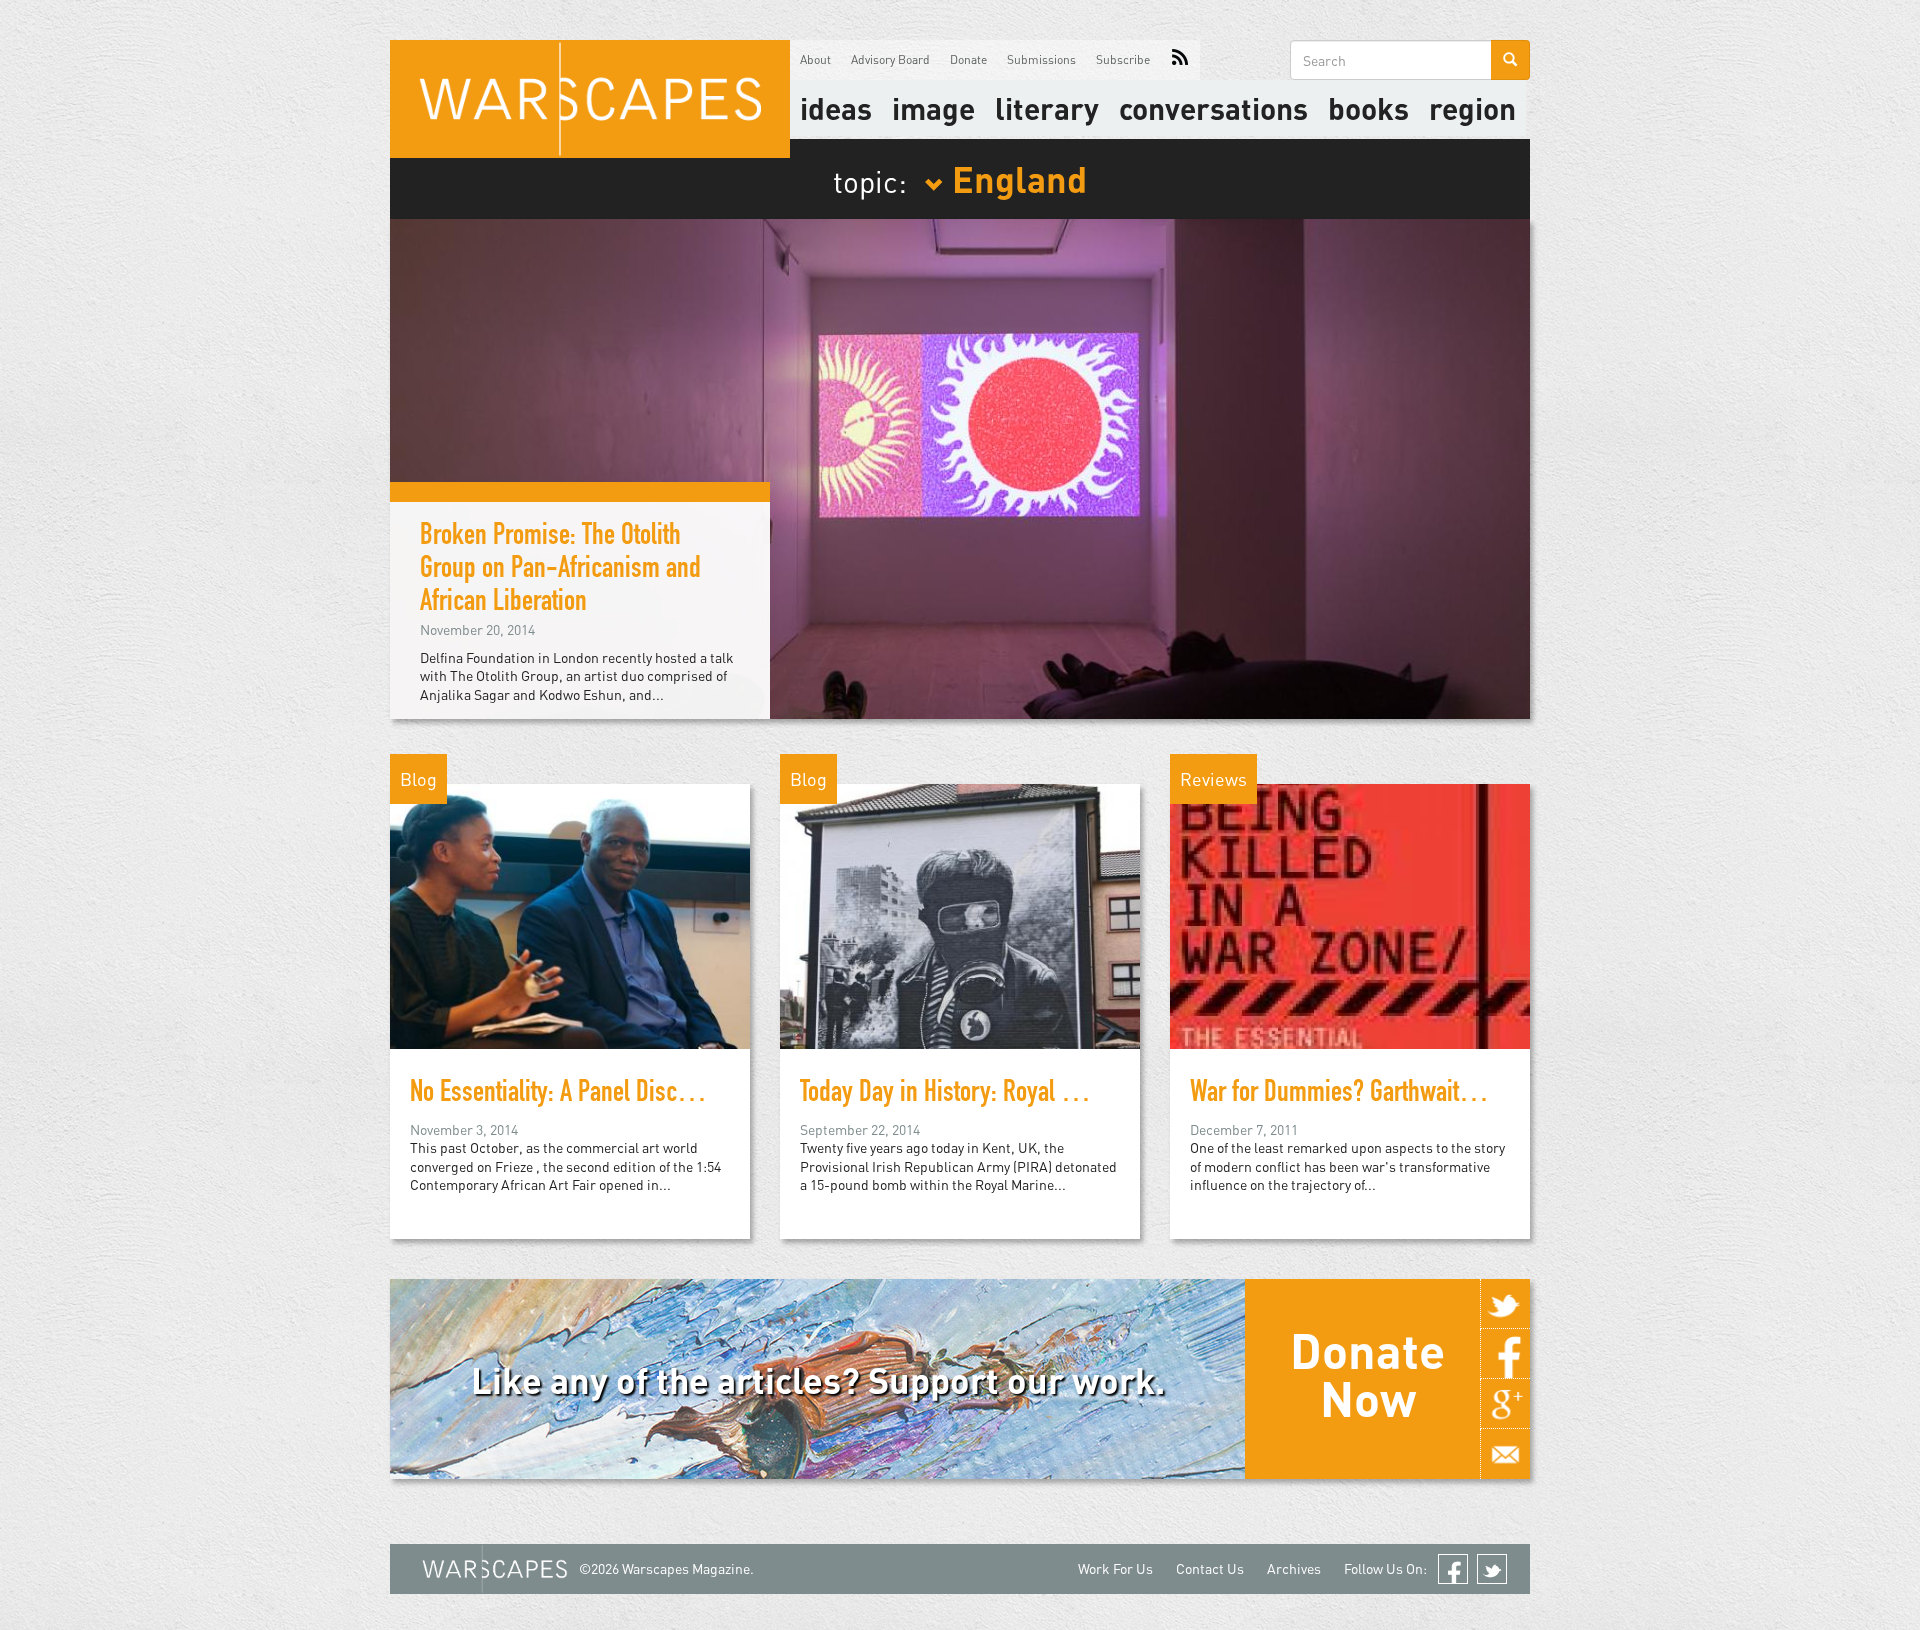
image (933, 108)
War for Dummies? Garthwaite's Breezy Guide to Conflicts (1458, 1095)
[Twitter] (1505, 1304)
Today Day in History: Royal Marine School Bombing (1042, 1095)
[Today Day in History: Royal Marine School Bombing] (960, 914)
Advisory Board (890, 59)
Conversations (1213, 108)
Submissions (1041, 59)
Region (1472, 108)
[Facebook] (1505, 1354)
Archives (1294, 1568)
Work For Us (1115, 1568)
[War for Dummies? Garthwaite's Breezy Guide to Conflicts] (1350, 914)
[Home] (590, 99)
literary (1047, 108)
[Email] (1505, 1454)
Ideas (836, 108)
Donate (968, 59)
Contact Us (1210, 1568)
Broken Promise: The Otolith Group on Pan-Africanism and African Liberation (560, 571)
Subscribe (1123, 59)
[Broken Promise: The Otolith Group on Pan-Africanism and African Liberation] (960, 466)
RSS (1180, 60)
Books (1368, 108)
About (815, 59)
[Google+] (1505, 1404)
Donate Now (1367, 1374)
